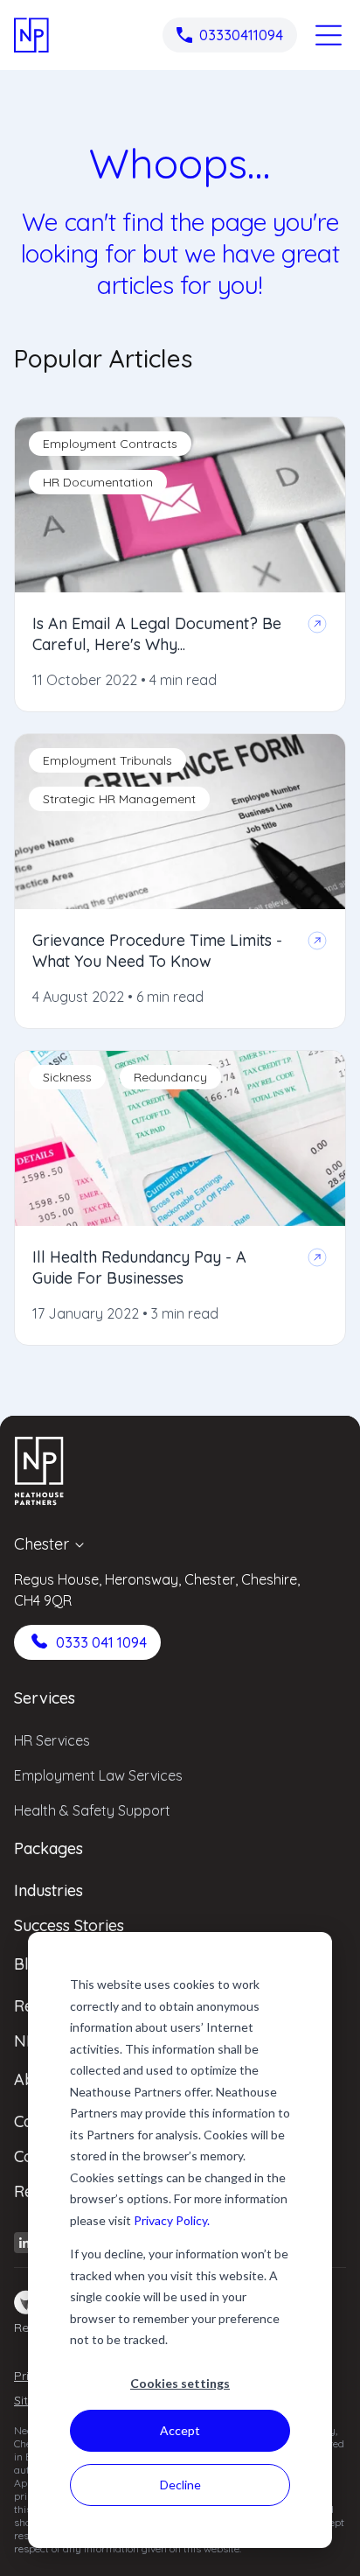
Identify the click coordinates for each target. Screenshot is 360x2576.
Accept (180, 2430)
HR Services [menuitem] (52, 1740)
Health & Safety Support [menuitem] (92, 1810)
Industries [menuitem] (48, 1890)
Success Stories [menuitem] (69, 1925)
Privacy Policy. (172, 2220)
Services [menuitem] (45, 1698)
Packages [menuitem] (48, 1848)
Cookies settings (180, 2383)
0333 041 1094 (101, 1642)
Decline (180, 2485)
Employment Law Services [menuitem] (98, 1775)
